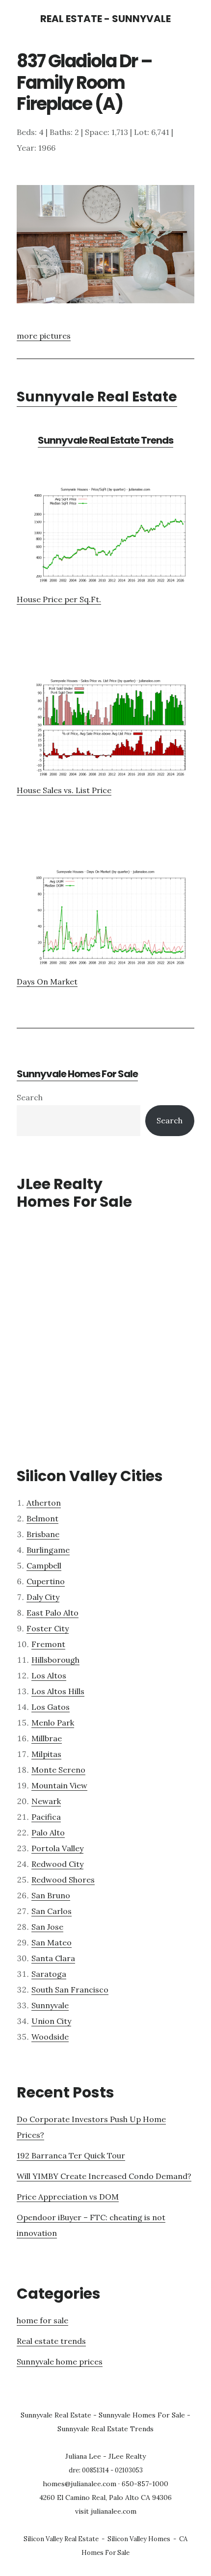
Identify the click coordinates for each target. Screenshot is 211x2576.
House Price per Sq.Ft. (59, 599)
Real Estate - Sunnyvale (105, 19)
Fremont (48, 1644)
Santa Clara (53, 1958)
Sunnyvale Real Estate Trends (105, 440)
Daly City (43, 1597)
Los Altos (49, 1675)
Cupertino (46, 1581)
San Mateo (52, 1942)
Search (30, 1097)
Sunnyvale (50, 2005)
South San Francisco (70, 1990)
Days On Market (47, 982)
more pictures (44, 336)
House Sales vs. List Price (64, 790)
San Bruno (51, 1895)
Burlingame (48, 1550)
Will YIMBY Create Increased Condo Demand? (104, 2176)
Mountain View (59, 1785)
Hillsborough (55, 1660)
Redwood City (57, 1864)
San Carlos (52, 1911)
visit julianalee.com (106, 2511)
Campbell (44, 1566)
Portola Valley (57, 1848)
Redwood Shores (63, 1880)
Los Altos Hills (58, 1691)
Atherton (44, 1503)
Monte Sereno (58, 1770)
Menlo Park (53, 1723)
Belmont (42, 1518)
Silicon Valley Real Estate (61, 2539)
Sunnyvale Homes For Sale (77, 1074)
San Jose (47, 1927)
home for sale (42, 2320)
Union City (51, 2021)
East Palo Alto (53, 1613)
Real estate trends (51, 2341)
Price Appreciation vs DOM (68, 2197)
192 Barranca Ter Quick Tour (71, 2155)
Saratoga (49, 1974)
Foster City (48, 1628)
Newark (46, 1801)
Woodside (50, 2037)
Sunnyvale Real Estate (97, 397)
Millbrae (47, 1738)
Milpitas (46, 1754)
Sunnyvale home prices (60, 2362)
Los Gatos (51, 1707)
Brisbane (43, 1534)
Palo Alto (48, 1832)
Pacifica (46, 1817)
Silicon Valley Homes (139, 2539)
